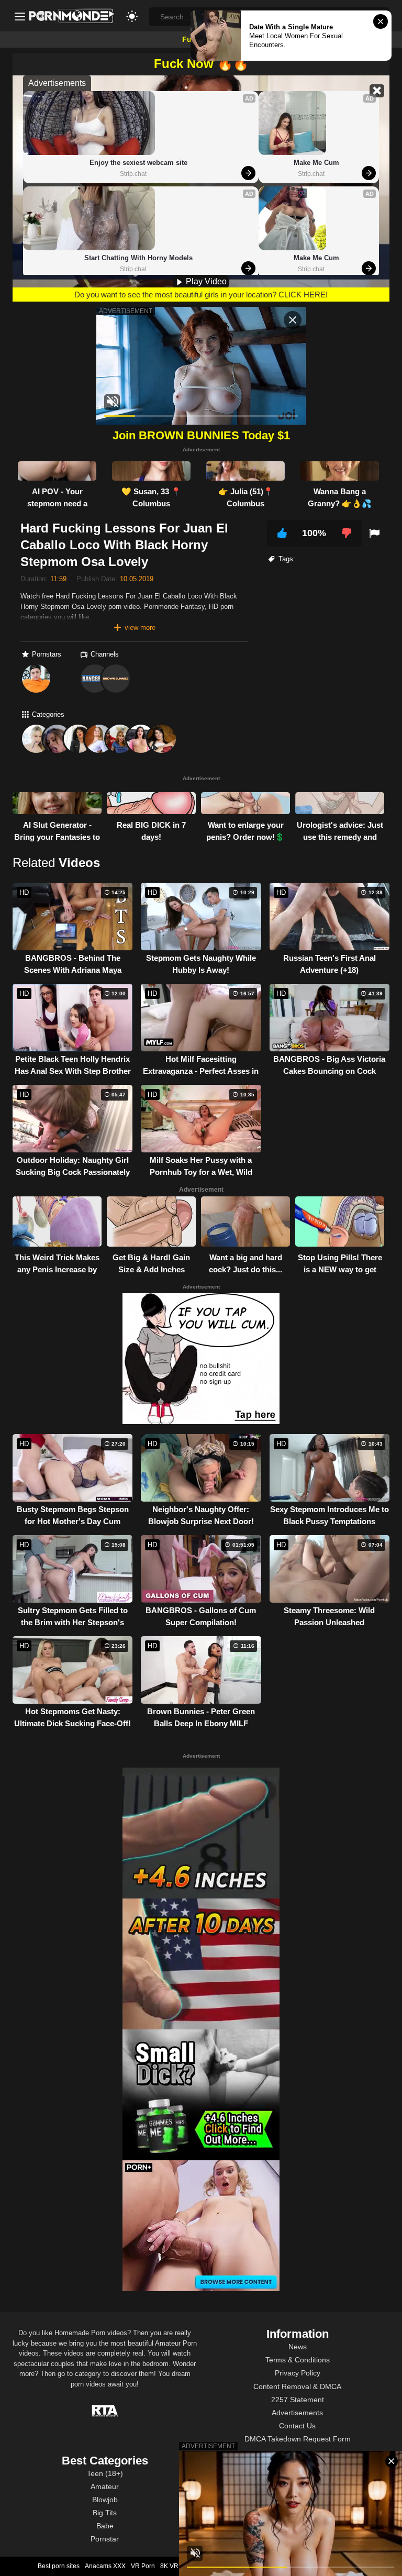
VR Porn (143, 2566)
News (298, 2347)
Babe (105, 2526)
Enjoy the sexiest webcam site (138, 163)
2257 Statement (298, 2400)
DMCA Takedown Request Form (298, 2439)
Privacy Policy (298, 2373)
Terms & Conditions (298, 2360)
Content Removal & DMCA (297, 2386)
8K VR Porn (177, 2566)
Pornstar (105, 2539)
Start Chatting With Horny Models (138, 258)
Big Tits (105, 2513)
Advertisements (297, 2413)
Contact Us (297, 2426)
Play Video (205, 281)
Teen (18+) (105, 2473)
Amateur (105, 2486)
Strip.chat (133, 174)
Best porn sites (59, 2566)
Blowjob (105, 2500)
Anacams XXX (105, 2566)
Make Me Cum (316, 163)
